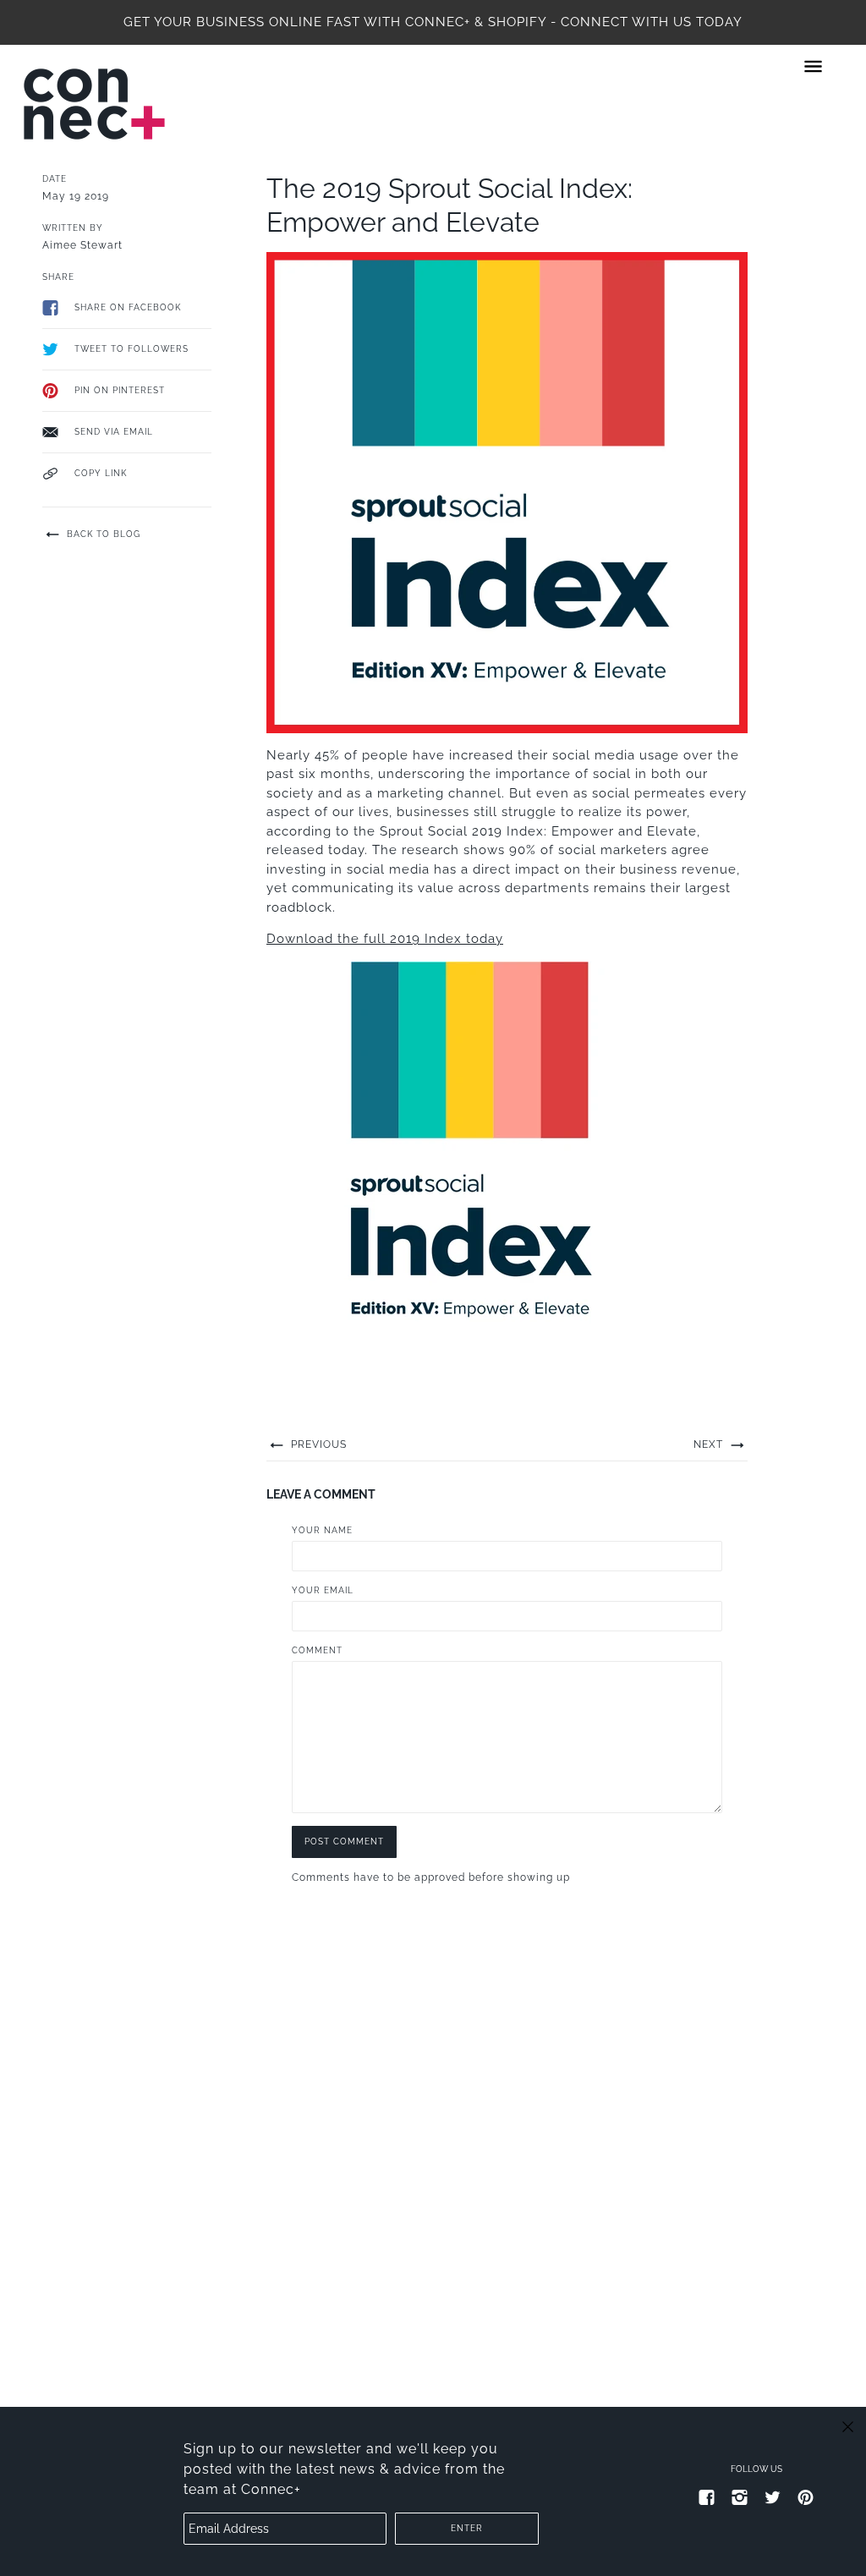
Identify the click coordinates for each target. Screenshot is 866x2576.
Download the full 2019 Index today (385, 939)
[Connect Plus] (94, 104)
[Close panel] (848, 2426)
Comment (317, 1650)
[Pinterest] (806, 2497)
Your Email (323, 1590)
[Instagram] (740, 2497)
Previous (317, 1444)
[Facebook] (707, 2497)
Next (710, 1444)
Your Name (322, 1530)
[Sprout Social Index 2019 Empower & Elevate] (469, 1170)
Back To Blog (102, 534)
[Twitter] (773, 2497)
